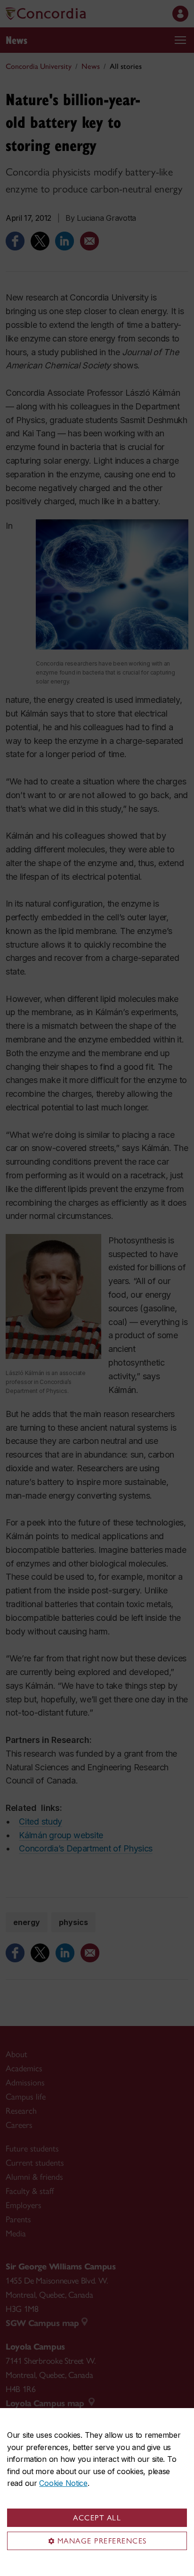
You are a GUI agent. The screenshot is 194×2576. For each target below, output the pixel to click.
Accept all (97, 2518)
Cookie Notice (63, 2483)
